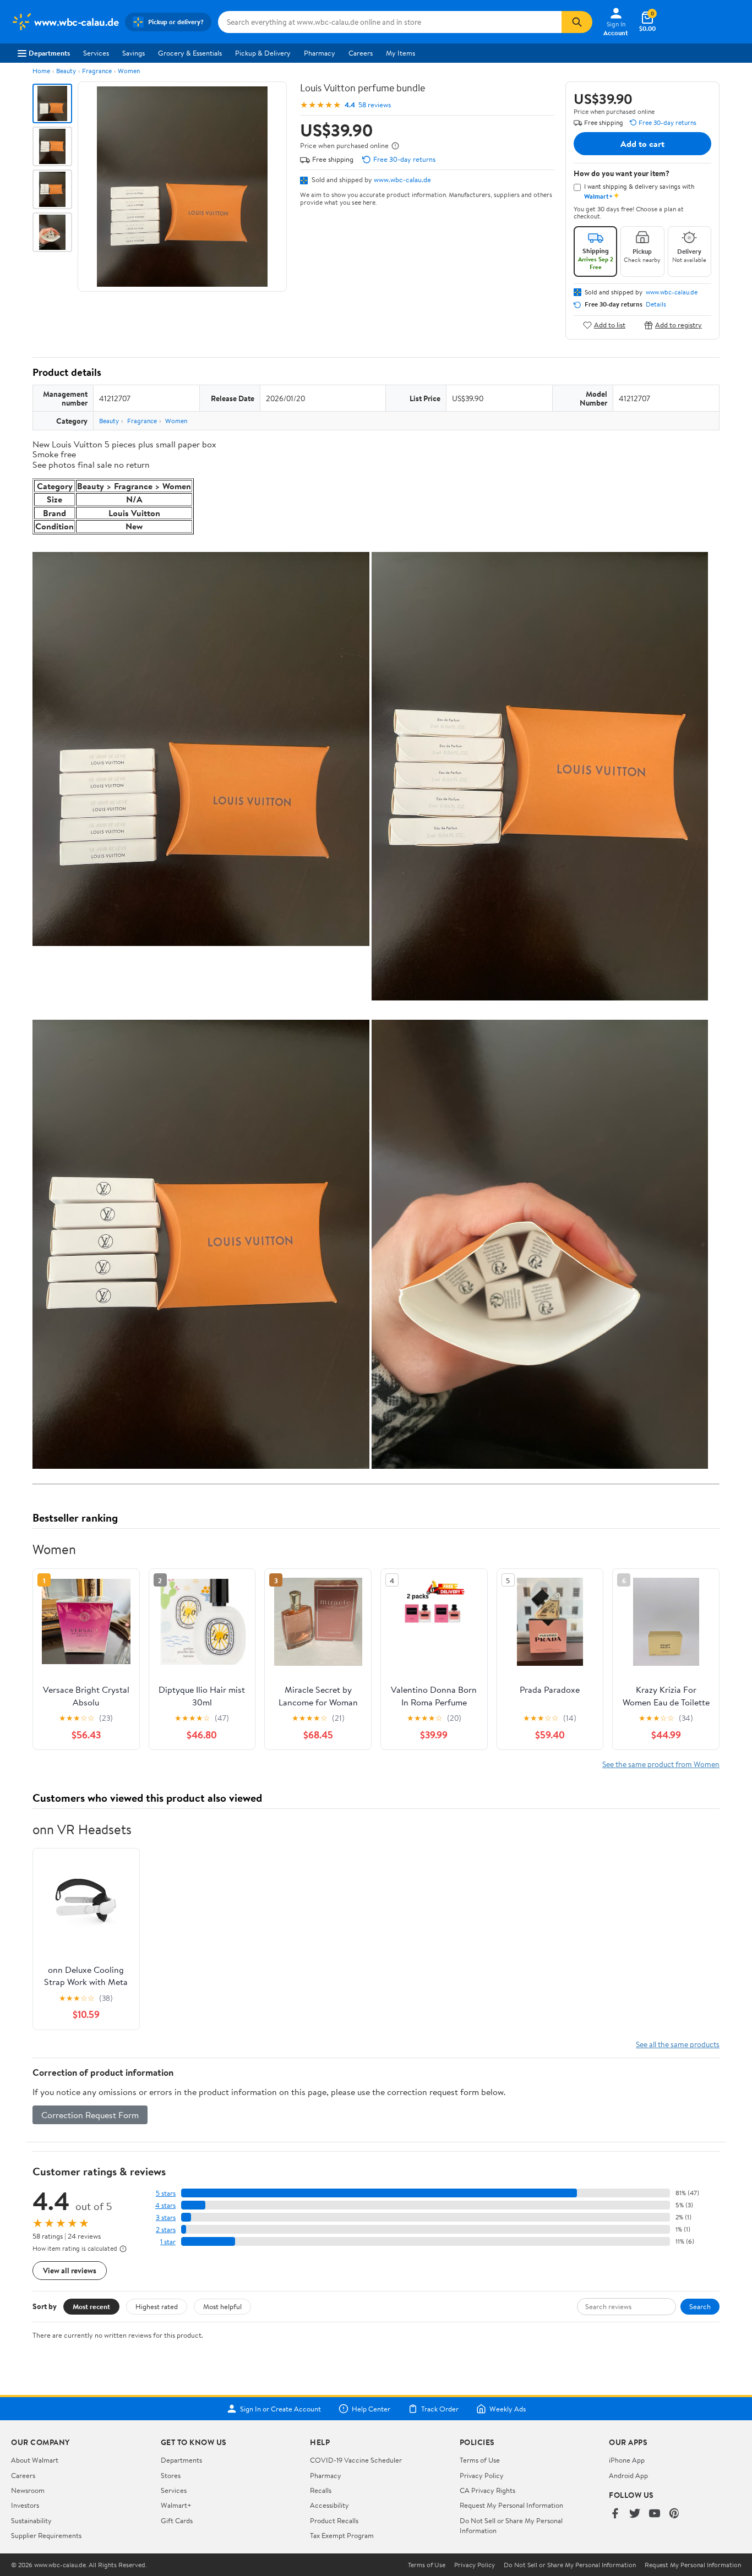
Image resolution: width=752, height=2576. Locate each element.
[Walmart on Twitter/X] (635, 2514)
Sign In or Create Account (280, 2409)
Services (96, 53)
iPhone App (627, 2460)
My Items (400, 53)
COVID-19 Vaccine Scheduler (356, 2460)
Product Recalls (334, 2520)
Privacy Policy (482, 2475)
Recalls (321, 2490)
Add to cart (642, 144)
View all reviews (70, 2270)
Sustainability (31, 2520)
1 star (168, 2242)
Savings (133, 53)
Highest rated (157, 2306)
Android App (628, 2475)
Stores (171, 2475)
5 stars (166, 2193)
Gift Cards (177, 2520)
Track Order (440, 2409)
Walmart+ (176, 2505)
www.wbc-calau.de (402, 179)
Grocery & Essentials (190, 53)
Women (129, 71)
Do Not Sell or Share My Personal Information (570, 2565)
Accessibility (329, 2505)
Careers (361, 53)
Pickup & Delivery (263, 53)
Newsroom (28, 2490)
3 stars (166, 2217)
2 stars (166, 2230)
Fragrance (97, 71)
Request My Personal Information (511, 2505)
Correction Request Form (90, 2115)
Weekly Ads (508, 2409)
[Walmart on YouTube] (655, 2514)
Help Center (371, 2409)
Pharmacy (320, 53)
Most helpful (222, 2306)
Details (656, 304)
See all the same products (678, 2044)
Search (700, 2306)
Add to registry (679, 325)
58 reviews (375, 105)
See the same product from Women (661, 1764)
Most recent (91, 2306)
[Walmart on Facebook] (615, 2514)
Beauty (66, 71)
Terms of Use (480, 2460)
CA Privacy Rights (487, 2490)
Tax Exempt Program (342, 2535)
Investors (25, 2505)
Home (41, 71)
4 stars (165, 2205)
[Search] (577, 22)
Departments (49, 53)
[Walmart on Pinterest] (674, 2514)
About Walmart (35, 2460)
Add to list (610, 325)
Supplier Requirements (46, 2535)
